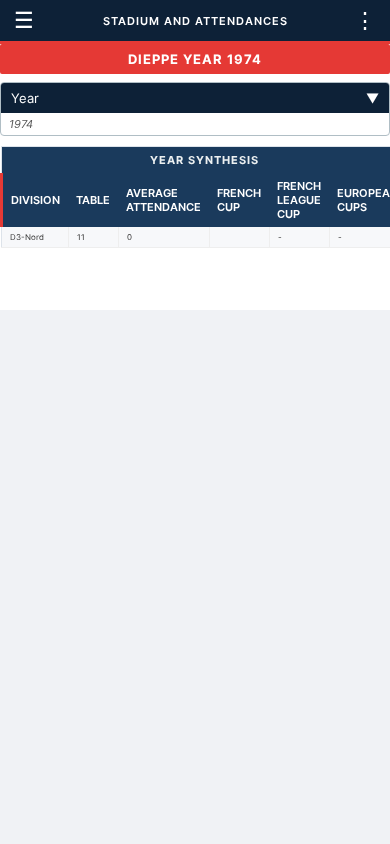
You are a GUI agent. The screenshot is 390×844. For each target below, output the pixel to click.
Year (195, 98)
